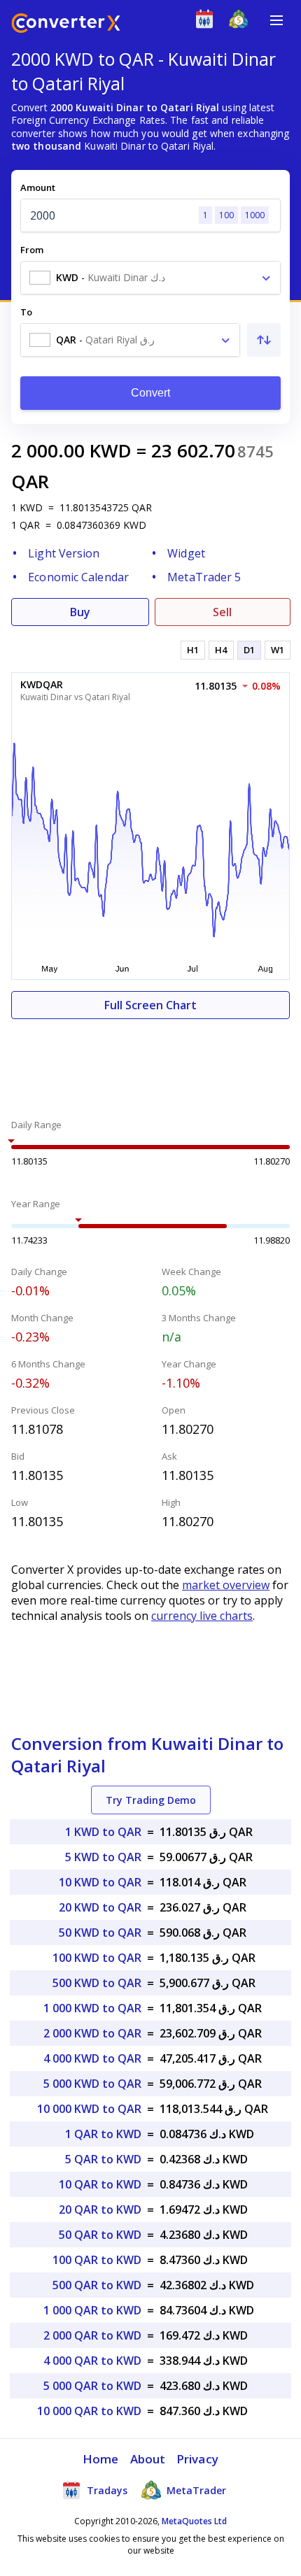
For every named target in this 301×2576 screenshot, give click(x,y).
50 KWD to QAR (100, 1933)
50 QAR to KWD (100, 2235)
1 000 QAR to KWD (92, 2310)
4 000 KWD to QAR (92, 2058)
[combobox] (150, 278)
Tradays (106, 2490)
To (26, 312)
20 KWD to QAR (100, 1907)
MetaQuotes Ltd (194, 2521)
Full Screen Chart (150, 1005)
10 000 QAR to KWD (89, 2411)
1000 (255, 215)
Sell (222, 612)
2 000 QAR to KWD (92, 2335)
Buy (80, 612)
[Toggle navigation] (276, 20)
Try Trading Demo (151, 1800)
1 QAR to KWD (103, 2134)
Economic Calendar (78, 577)
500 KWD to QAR (97, 1983)
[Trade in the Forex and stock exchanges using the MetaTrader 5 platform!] (242, 22)
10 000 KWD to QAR (89, 2109)
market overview (226, 1585)
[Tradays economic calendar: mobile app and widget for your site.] (208, 22)
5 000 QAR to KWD (92, 2386)
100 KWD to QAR (97, 1958)
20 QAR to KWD (100, 2209)
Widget (186, 553)
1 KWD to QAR (103, 1832)
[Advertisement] (150, 1061)
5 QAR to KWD (103, 2159)
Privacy (197, 2459)
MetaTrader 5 (204, 577)
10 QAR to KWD (100, 2184)
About (148, 2459)
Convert (151, 393)
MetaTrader (195, 2490)
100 (226, 215)
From (32, 250)
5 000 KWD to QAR (92, 2084)
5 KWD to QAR (103, 1857)
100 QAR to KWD (97, 2260)
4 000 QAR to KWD (92, 2361)
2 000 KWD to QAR (92, 2033)
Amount (38, 187)
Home (100, 2459)
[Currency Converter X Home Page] (66, 25)
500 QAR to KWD (97, 2285)
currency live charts (202, 1616)
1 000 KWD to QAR (92, 2008)
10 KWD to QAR (100, 1882)
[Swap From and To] (264, 340)
